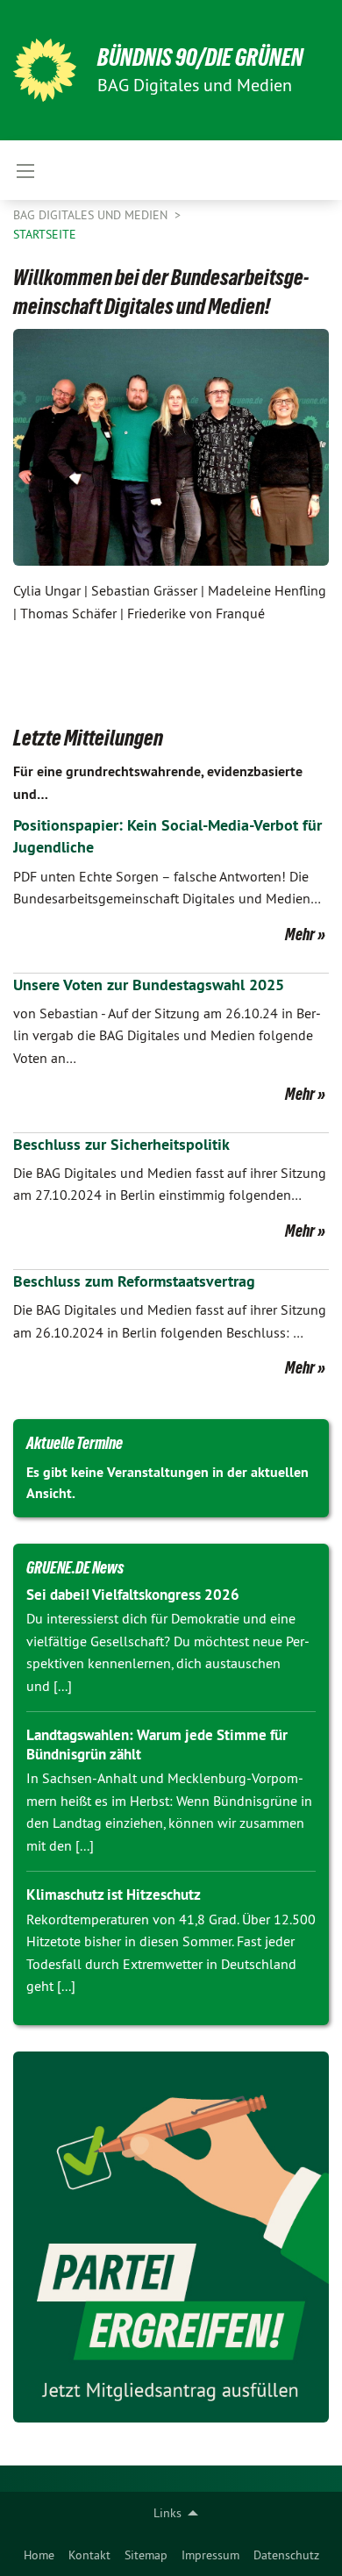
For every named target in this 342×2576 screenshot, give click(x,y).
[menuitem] (39, 2555)
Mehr (300, 934)
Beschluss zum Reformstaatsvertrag (134, 1281)
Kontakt (89, 2555)
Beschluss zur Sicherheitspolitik (121, 1144)
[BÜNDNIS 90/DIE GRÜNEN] (45, 70)
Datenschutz (286, 2555)
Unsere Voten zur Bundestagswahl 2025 (149, 985)
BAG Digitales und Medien (92, 215)
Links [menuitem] (167, 2513)
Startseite (45, 234)
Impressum (210, 2555)
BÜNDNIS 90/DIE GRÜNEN (200, 57)
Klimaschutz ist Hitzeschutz (114, 1895)
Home (39, 2555)
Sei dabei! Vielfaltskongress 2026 (133, 1595)
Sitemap (146, 2555)
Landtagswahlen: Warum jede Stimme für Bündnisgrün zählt (157, 1744)
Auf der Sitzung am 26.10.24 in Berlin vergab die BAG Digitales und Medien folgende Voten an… (167, 1035)
